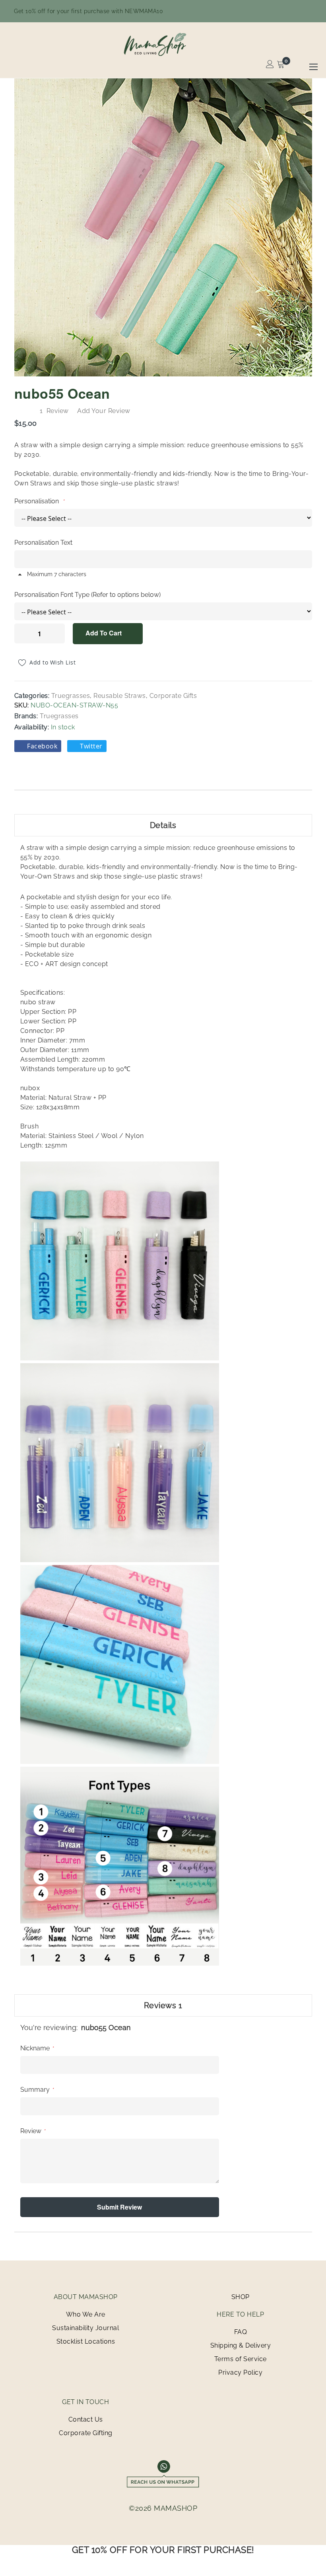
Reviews (163, 2005)
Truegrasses (71, 696)
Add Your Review (104, 411)
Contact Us (86, 2419)
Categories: (33, 696)
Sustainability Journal (85, 2328)
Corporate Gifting (86, 2433)
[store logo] (163, 44)
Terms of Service (241, 2359)
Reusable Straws (120, 696)
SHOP (241, 2297)
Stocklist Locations (86, 2341)
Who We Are (86, 2314)
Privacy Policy (240, 2372)
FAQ (241, 2332)
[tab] (163, 825)
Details (163, 825)
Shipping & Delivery (241, 2345)
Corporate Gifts (173, 696)
